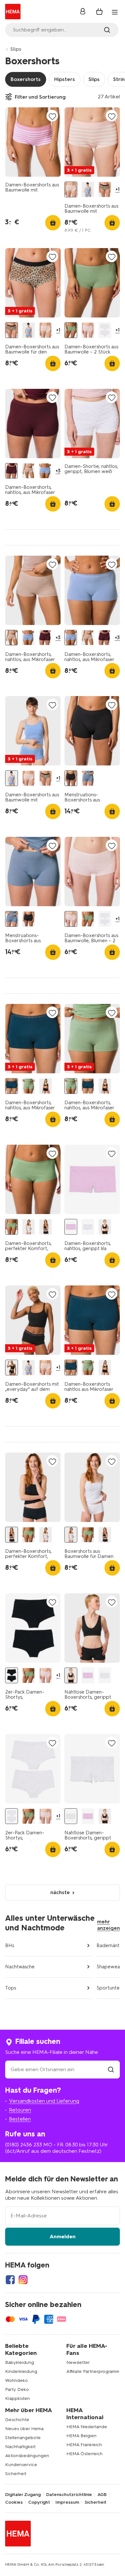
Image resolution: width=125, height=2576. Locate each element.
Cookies (14, 2502)
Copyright (39, 2502)
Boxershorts (26, 79)
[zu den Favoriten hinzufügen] (52, 116)
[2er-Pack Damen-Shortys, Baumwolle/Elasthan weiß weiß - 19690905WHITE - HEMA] (105, 330)
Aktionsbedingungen (27, 2456)
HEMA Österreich (84, 2454)
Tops (11, 1988)
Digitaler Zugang (23, 2495)
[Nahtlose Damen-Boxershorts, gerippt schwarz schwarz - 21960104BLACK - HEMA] (105, 1227)
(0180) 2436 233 (24, 2145)
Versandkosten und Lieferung (44, 2101)
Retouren (20, 2110)
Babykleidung (20, 2362)
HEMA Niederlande (87, 2427)
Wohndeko (17, 2380)
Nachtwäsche (20, 1967)
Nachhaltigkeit (20, 2447)
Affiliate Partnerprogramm (93, 2371)
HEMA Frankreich (84, 2445)
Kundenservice (21, 2465)
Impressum (67, 2502)
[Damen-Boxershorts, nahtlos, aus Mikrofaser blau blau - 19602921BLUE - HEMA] (45, 471)
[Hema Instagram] (23, 2280)
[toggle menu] (115, 12)
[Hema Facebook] (10, 2280)
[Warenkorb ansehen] (99, 12)
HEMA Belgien (81, 2436)
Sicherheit (16, 2474)
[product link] (33, 142)
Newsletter (78, 2362)
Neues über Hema (24, 2429)
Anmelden (63, 2236)
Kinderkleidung (21, 2371)
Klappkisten (17, 2398)
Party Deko (17, 2389)
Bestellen (20, 2119)
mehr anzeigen (108, 1925)
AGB (102, 2495)
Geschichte (17, 2420)
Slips (16, 49)
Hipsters (65, 79)
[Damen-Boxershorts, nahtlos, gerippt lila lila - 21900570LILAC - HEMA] (71, 1227)
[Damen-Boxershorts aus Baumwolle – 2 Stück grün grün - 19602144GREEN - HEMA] (71, 330)
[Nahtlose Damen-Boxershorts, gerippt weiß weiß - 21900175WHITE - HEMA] (88, 1227)
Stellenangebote (23, 2438)
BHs (10, 1945)
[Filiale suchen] (111, 2069)
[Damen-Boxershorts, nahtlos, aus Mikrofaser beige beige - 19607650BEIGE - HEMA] (28, 471)
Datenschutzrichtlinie (69, 2495)
